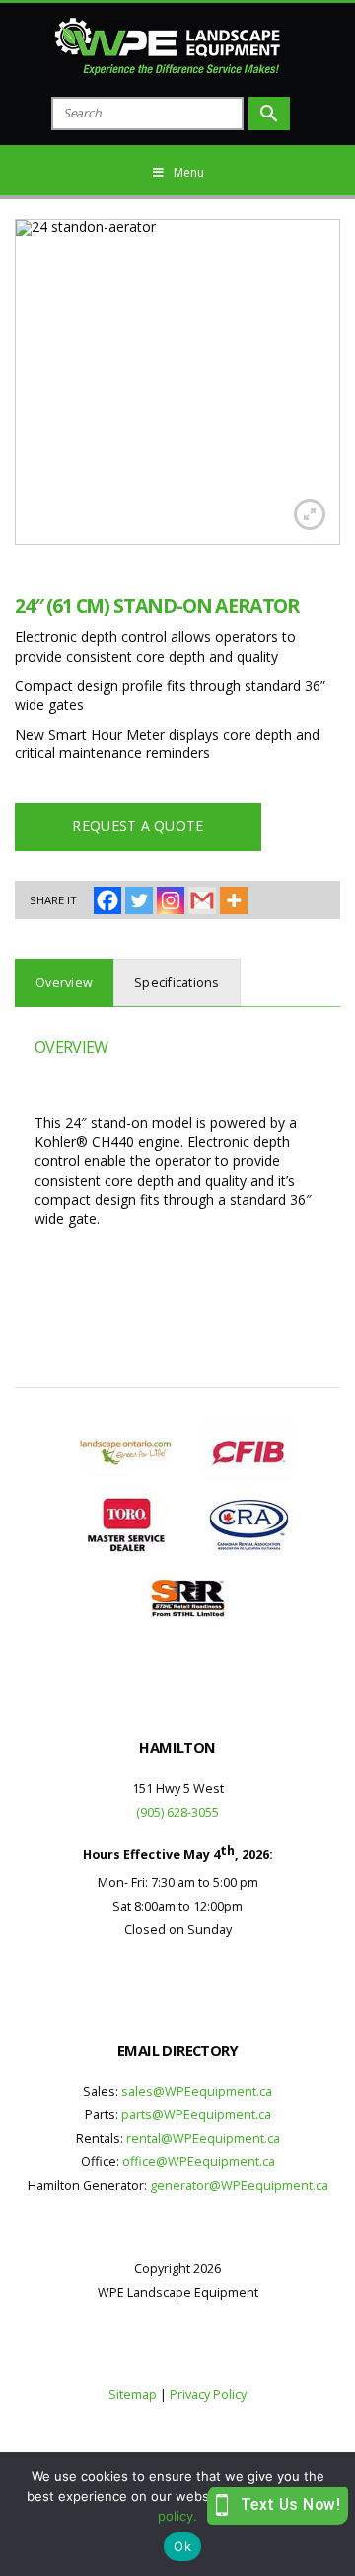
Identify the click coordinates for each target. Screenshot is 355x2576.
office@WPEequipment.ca (199, 2162)
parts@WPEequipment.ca (196, 2114)
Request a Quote (138, 826)
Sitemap (133, 2395)
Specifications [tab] (177, 983)
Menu (189, 172)
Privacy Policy (208, 2395)
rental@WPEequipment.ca (203, 2138)
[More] (234, 900)
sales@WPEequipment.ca (197, 2092)
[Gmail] (202, 900)
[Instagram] (171, 900)
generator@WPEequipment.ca (239, 2186)
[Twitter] (139, 900)
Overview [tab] (64, 983)
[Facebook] (107, 900)
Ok (182, 2546)
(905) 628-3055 (177, 1812)
